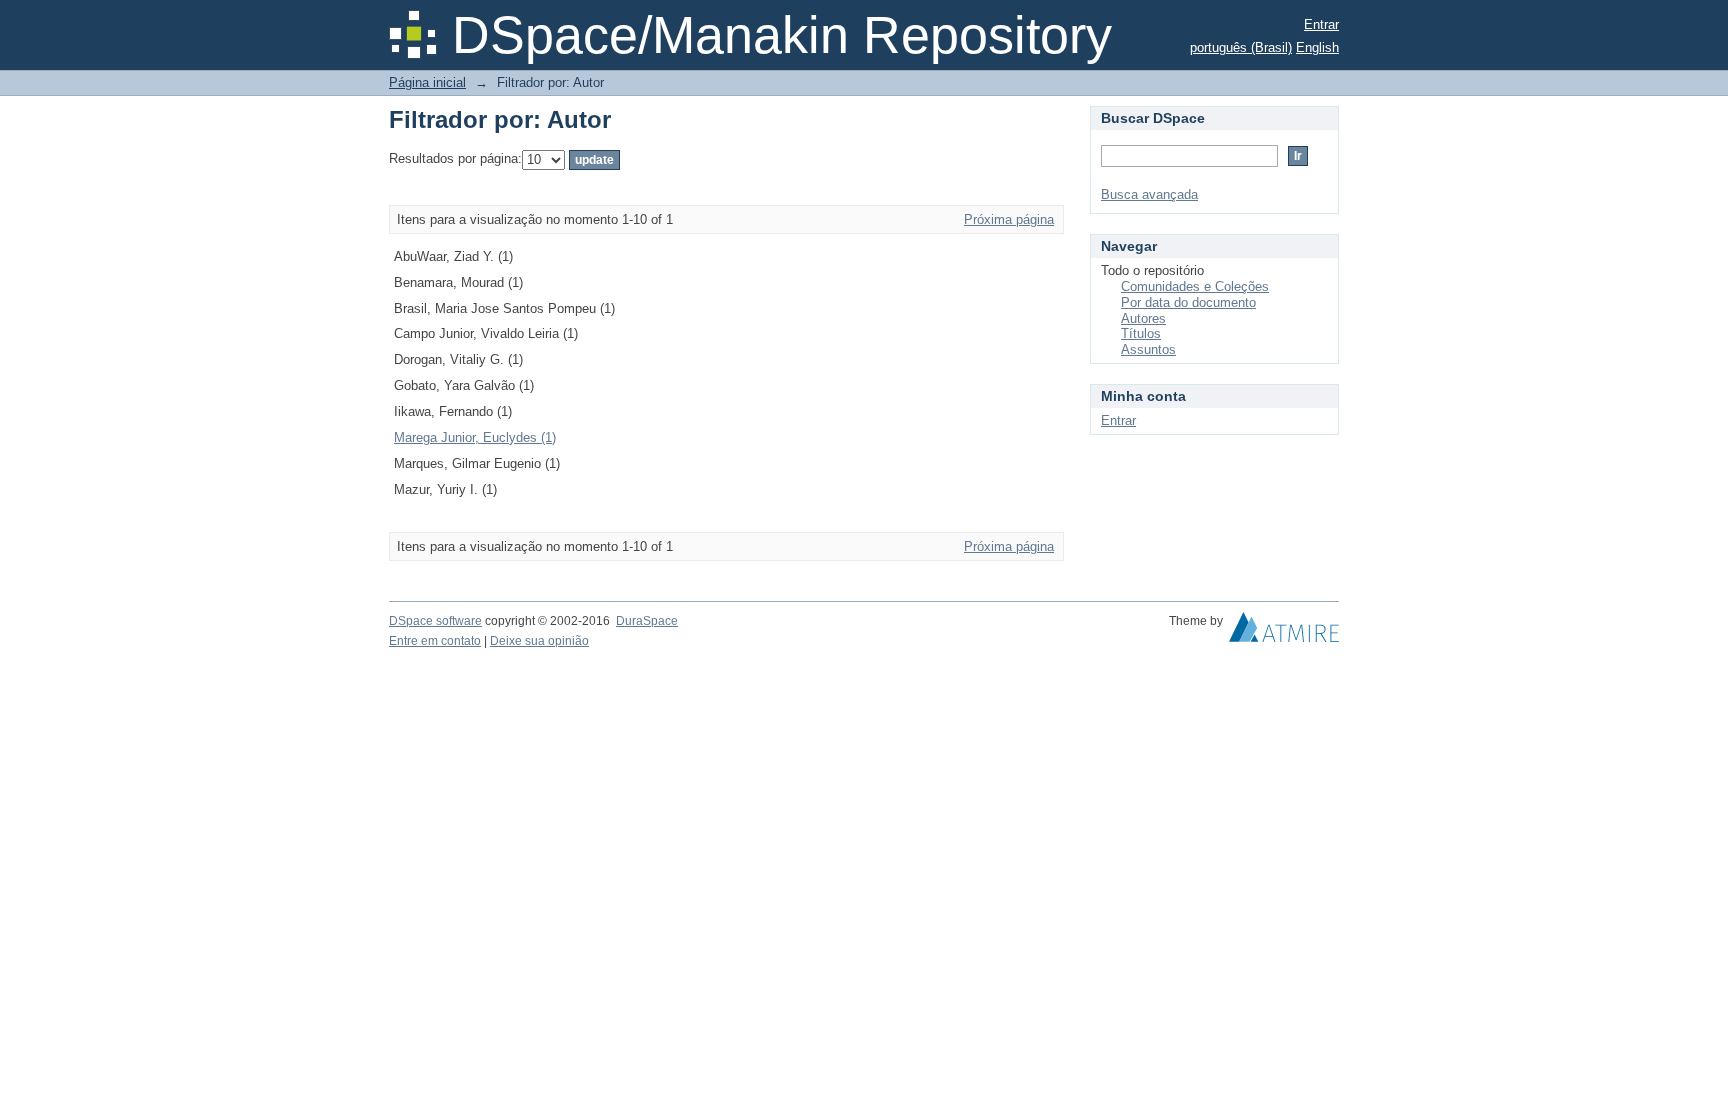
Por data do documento (1188, 302)
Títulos (1141, 333)
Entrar (1321, 24)
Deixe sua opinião (539, 641)
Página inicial (427, 82)
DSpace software (435, 621)
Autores (1143, 318)
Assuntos (1148, 349)
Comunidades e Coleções (1195, 286)
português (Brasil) (1241, 47)
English (1317, 47)
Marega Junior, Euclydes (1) (475, 437)
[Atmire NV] (1284, 632)
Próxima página (1009, 219)
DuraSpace (647, 621)
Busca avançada (1149, 194)
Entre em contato (435, 641)
